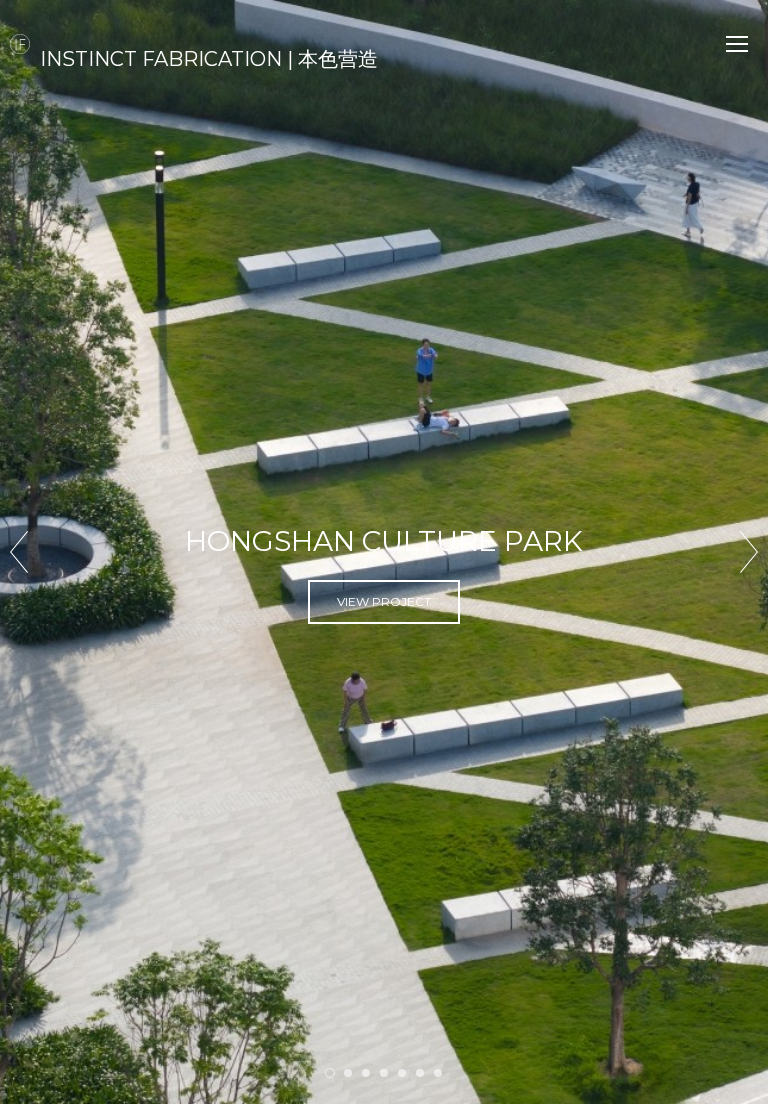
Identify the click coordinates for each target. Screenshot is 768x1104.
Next (749, 552)
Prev (19, 552)
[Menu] (737, 44)
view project (384, 639)
